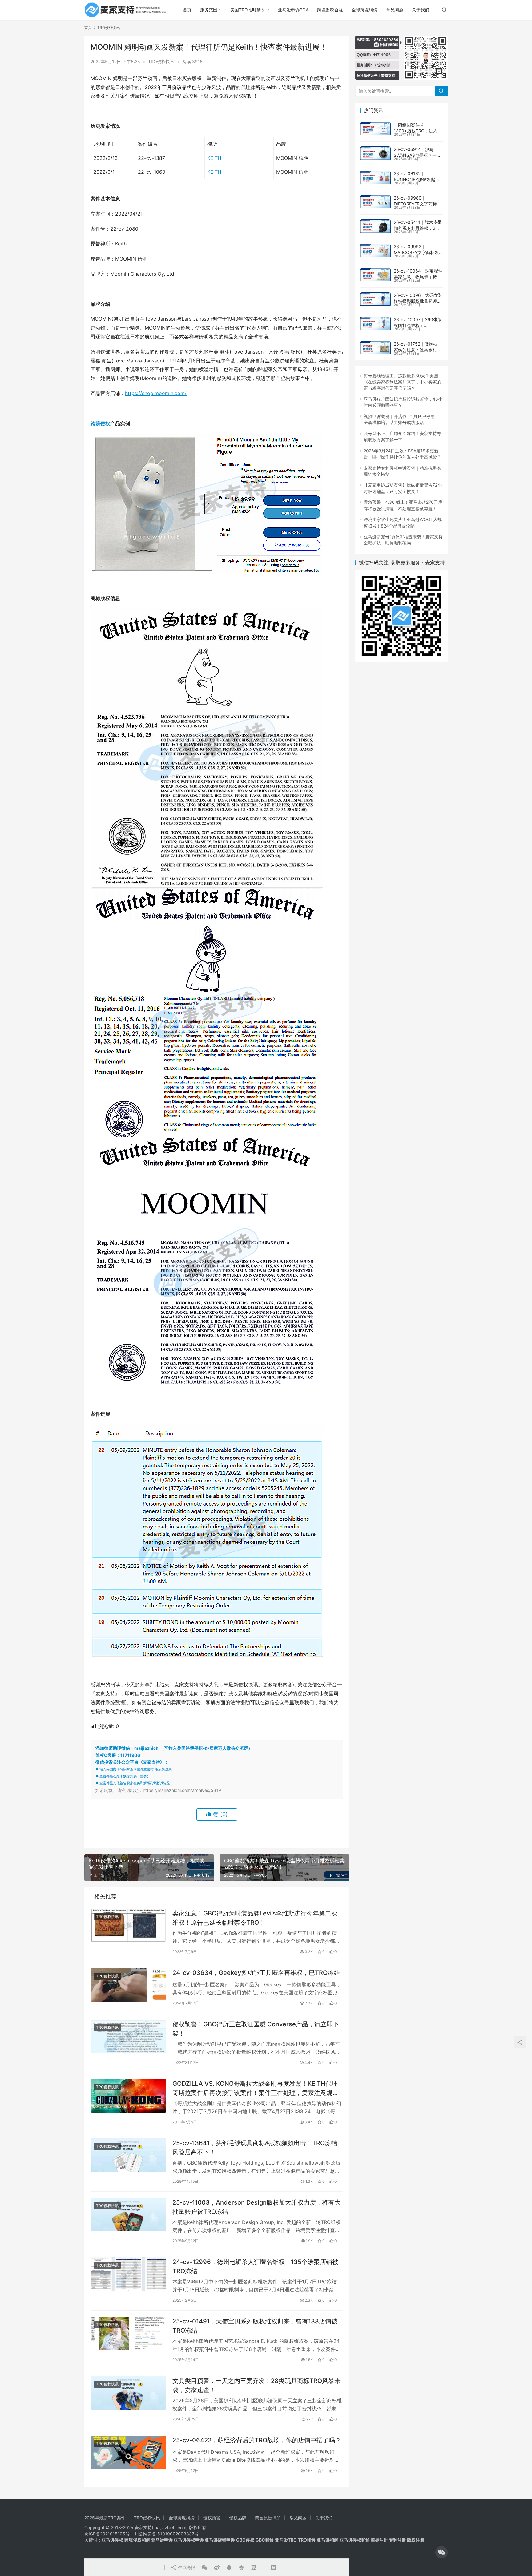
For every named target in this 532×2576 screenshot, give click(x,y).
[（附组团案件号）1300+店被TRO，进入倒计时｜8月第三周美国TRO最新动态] (375, 129)
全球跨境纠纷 (365, 10)
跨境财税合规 (330, 10)
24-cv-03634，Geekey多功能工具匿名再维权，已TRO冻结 (256, 1973)
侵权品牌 (238, 2518)
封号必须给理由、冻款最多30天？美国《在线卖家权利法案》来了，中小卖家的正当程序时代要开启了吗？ (402, 382)
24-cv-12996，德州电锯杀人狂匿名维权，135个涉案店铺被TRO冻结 (255, 2266)
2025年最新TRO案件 (105, 2518)
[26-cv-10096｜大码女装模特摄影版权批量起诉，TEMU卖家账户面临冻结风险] (375, 299)
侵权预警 (212, 2518)
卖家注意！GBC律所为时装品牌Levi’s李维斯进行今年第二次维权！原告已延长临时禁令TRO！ (255, 1918)
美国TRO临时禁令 (248, 10)
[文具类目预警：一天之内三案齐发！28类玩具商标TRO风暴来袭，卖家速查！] (128, 2393)
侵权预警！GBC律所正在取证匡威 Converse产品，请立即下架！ (256, 2029)
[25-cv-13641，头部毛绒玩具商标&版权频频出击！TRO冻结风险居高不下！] (128, 2155)
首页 (187, 10)
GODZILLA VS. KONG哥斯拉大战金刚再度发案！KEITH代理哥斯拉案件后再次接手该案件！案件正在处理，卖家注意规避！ (255, 2088)
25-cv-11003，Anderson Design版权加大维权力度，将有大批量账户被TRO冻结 (256, 2207)
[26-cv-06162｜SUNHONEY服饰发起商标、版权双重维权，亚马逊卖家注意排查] (375, 177)
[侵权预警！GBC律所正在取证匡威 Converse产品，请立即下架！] (128, 2036)
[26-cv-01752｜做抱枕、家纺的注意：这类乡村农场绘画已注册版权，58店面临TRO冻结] (375, 348)
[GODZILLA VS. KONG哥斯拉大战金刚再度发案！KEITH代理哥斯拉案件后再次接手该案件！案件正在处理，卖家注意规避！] (128, 2096)
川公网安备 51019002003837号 (167, 2534)
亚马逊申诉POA (293, 10)
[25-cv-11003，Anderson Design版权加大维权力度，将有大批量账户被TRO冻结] (128, 2215)
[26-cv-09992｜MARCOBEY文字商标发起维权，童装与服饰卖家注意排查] (375, 250)
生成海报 (186, 2567)
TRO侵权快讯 (161, 61)
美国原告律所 (268, 2518)
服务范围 (209, 10)
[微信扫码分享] (204, 2567)
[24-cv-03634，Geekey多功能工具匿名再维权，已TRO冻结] (128, 1985)
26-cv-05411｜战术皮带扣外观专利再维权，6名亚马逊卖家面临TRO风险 (418, 228)
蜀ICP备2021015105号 (107, 2534)
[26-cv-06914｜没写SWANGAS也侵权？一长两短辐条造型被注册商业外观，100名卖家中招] (375, 153)
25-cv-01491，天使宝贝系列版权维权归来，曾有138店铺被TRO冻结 (255, 2326)
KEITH (214, 158)
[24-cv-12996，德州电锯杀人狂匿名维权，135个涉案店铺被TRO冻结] (128, 2274)
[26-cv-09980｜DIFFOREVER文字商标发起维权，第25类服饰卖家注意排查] (375, 202)
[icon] (441, 2552)
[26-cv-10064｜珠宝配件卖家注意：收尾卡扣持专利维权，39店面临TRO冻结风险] (375, 275)
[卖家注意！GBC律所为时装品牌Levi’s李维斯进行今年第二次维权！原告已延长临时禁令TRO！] (128, 1925)
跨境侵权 (100, 423)
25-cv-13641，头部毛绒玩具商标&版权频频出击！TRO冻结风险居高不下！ (255, 2147)
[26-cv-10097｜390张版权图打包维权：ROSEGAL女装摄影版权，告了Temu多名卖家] (375, 323)
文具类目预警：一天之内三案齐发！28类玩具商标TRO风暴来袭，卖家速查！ (256, 2385)
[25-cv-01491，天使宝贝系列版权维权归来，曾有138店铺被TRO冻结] (128, 2333)
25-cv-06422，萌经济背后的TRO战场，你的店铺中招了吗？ (257, 2440)
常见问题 (395, 10)
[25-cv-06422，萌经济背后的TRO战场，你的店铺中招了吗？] (128, 2452)
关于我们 (421, 10)
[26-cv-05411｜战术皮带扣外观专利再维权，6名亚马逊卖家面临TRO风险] (375, 226)
